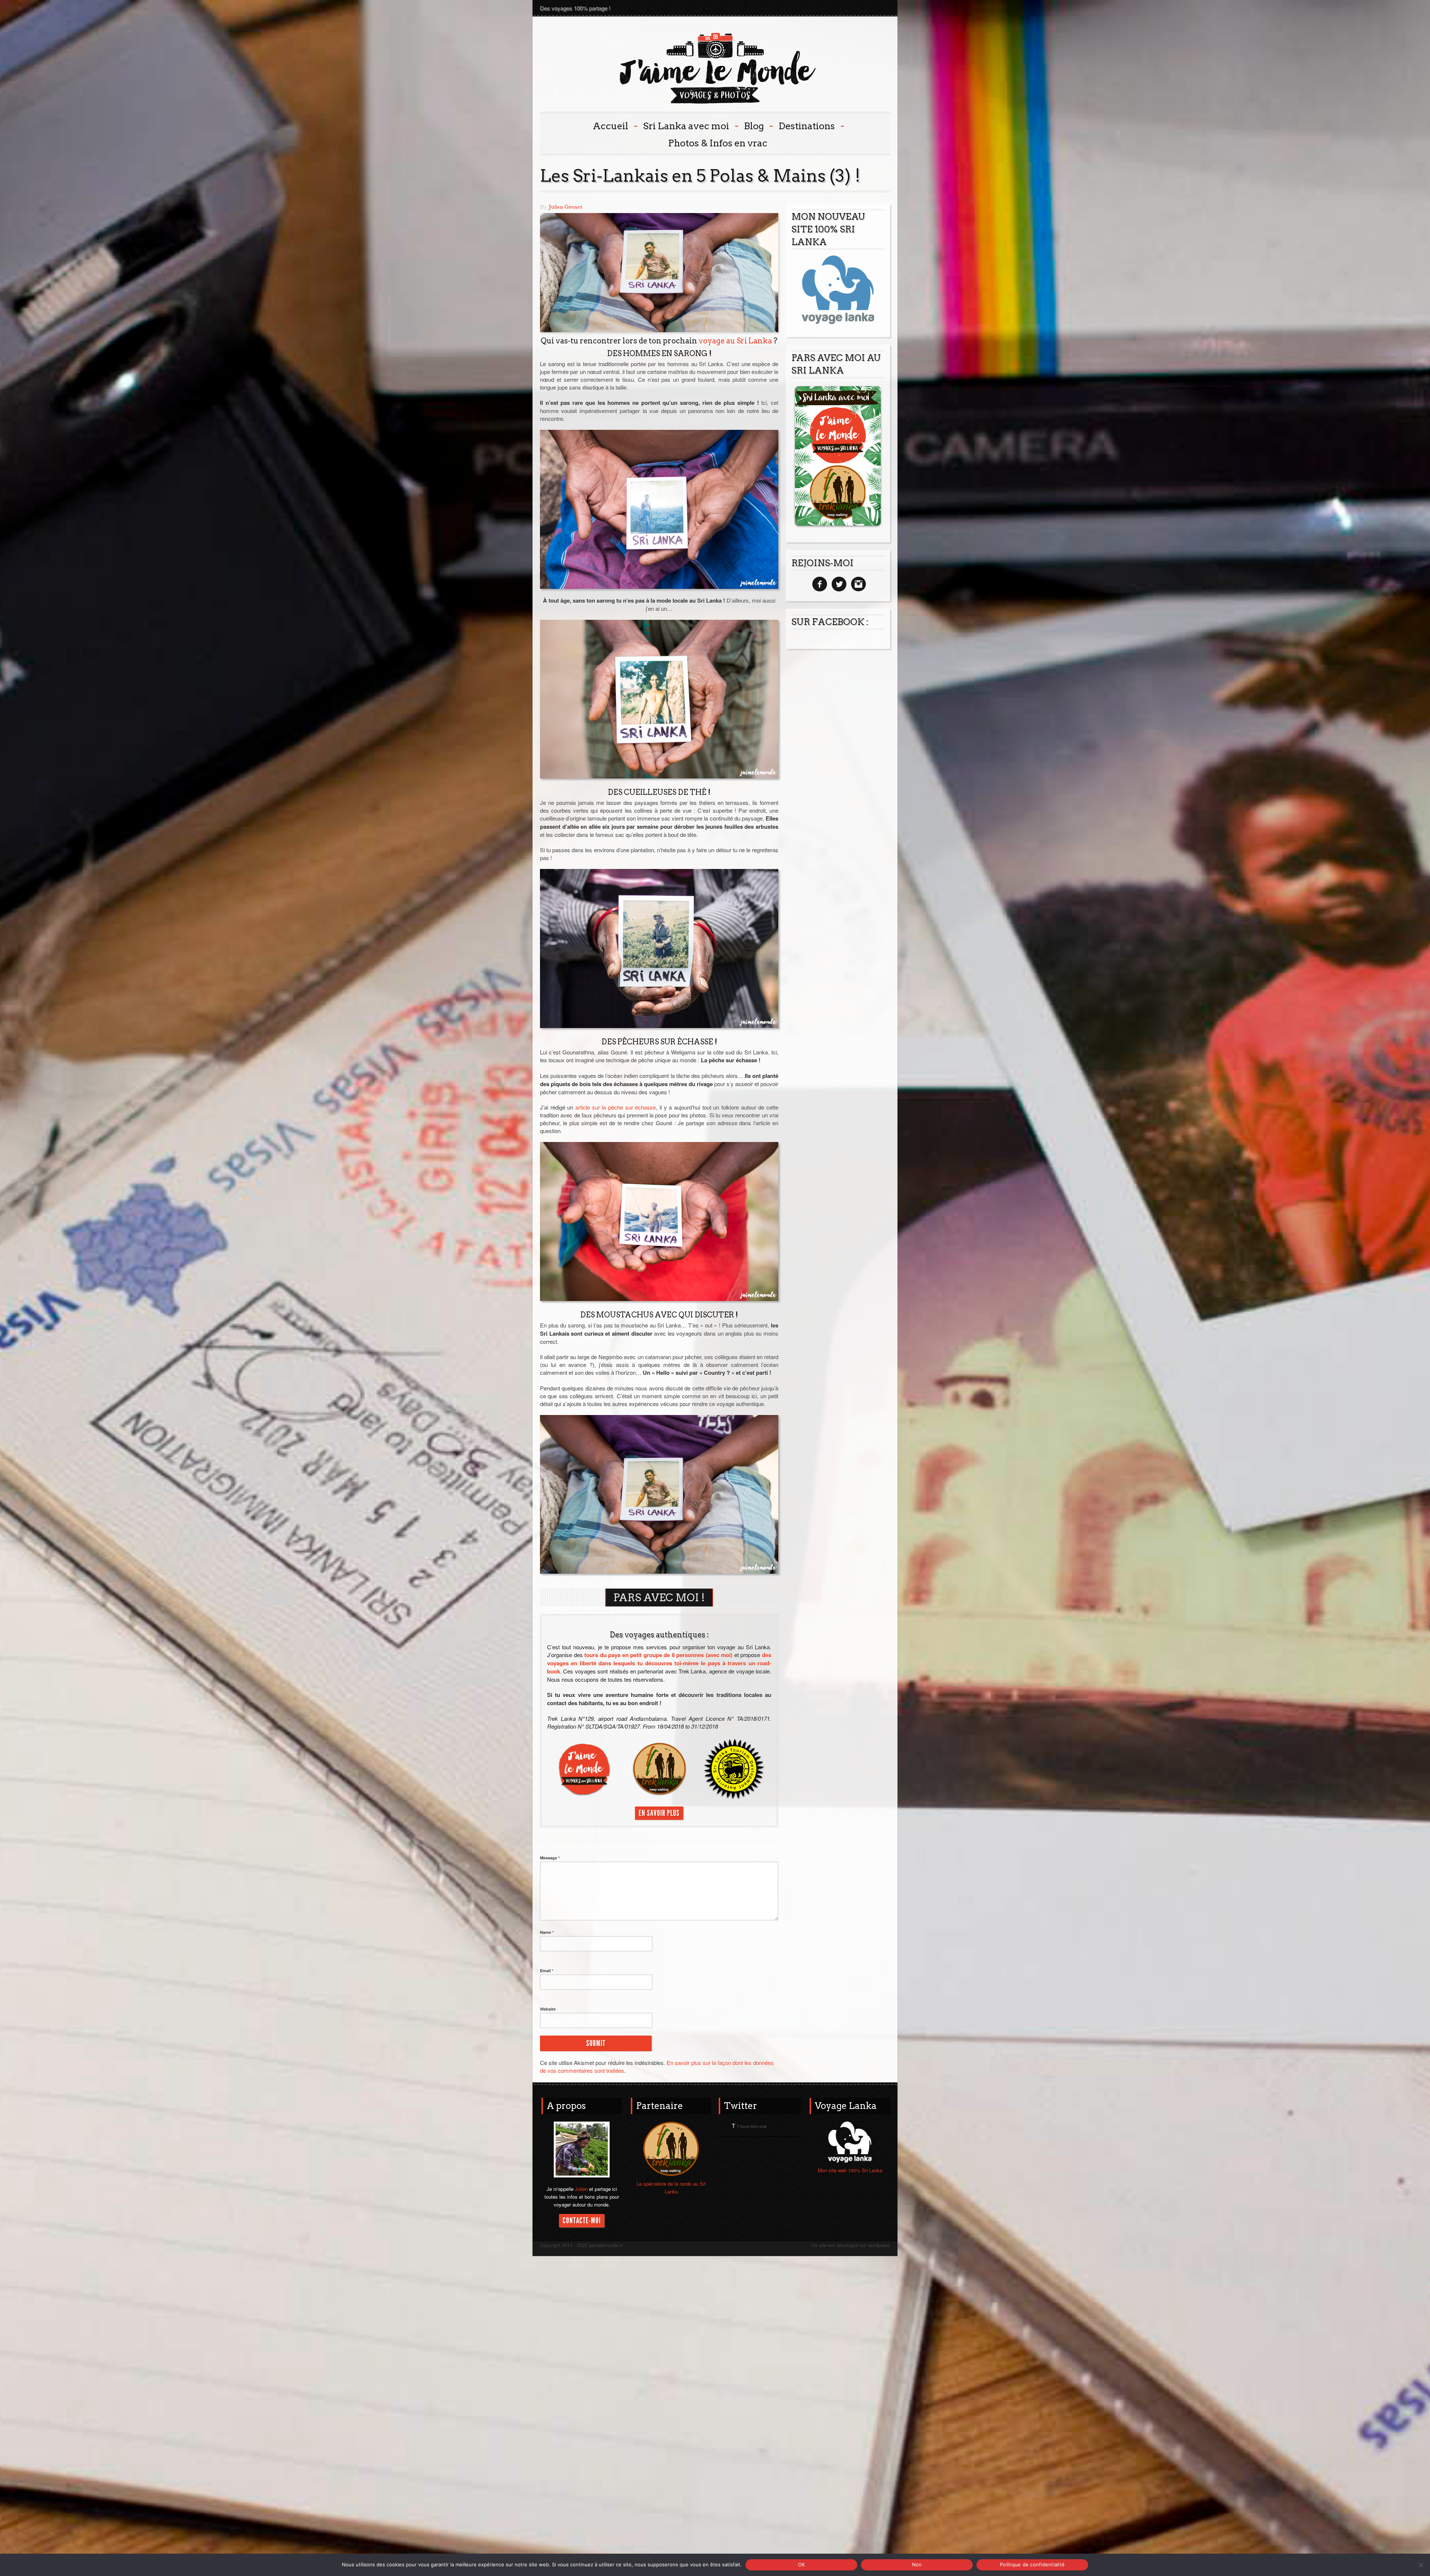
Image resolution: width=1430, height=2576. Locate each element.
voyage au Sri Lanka (735, 341)
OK (802, 2564)
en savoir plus (659, 1813)
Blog (758, 125)
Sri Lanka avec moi (690, 125)
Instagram (883, 8)
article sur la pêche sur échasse (616, 1107)
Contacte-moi (582, 2221)
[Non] (1421, 2565)
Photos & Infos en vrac (718, 143)
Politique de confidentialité (1032, 2564)
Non (917, 2564)
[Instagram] (857, 584)
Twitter (870, 8)
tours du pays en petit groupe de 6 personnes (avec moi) (658, 1655)
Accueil (614, 125)
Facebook (857, 8)
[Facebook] (819, 584)
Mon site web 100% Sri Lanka (850, 2170)
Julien (581, 2189)
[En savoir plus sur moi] (582, 2149)
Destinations (811, 125)
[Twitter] (838, 584)
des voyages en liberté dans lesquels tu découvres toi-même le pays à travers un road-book (659, 1663)
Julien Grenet (565, 207)
